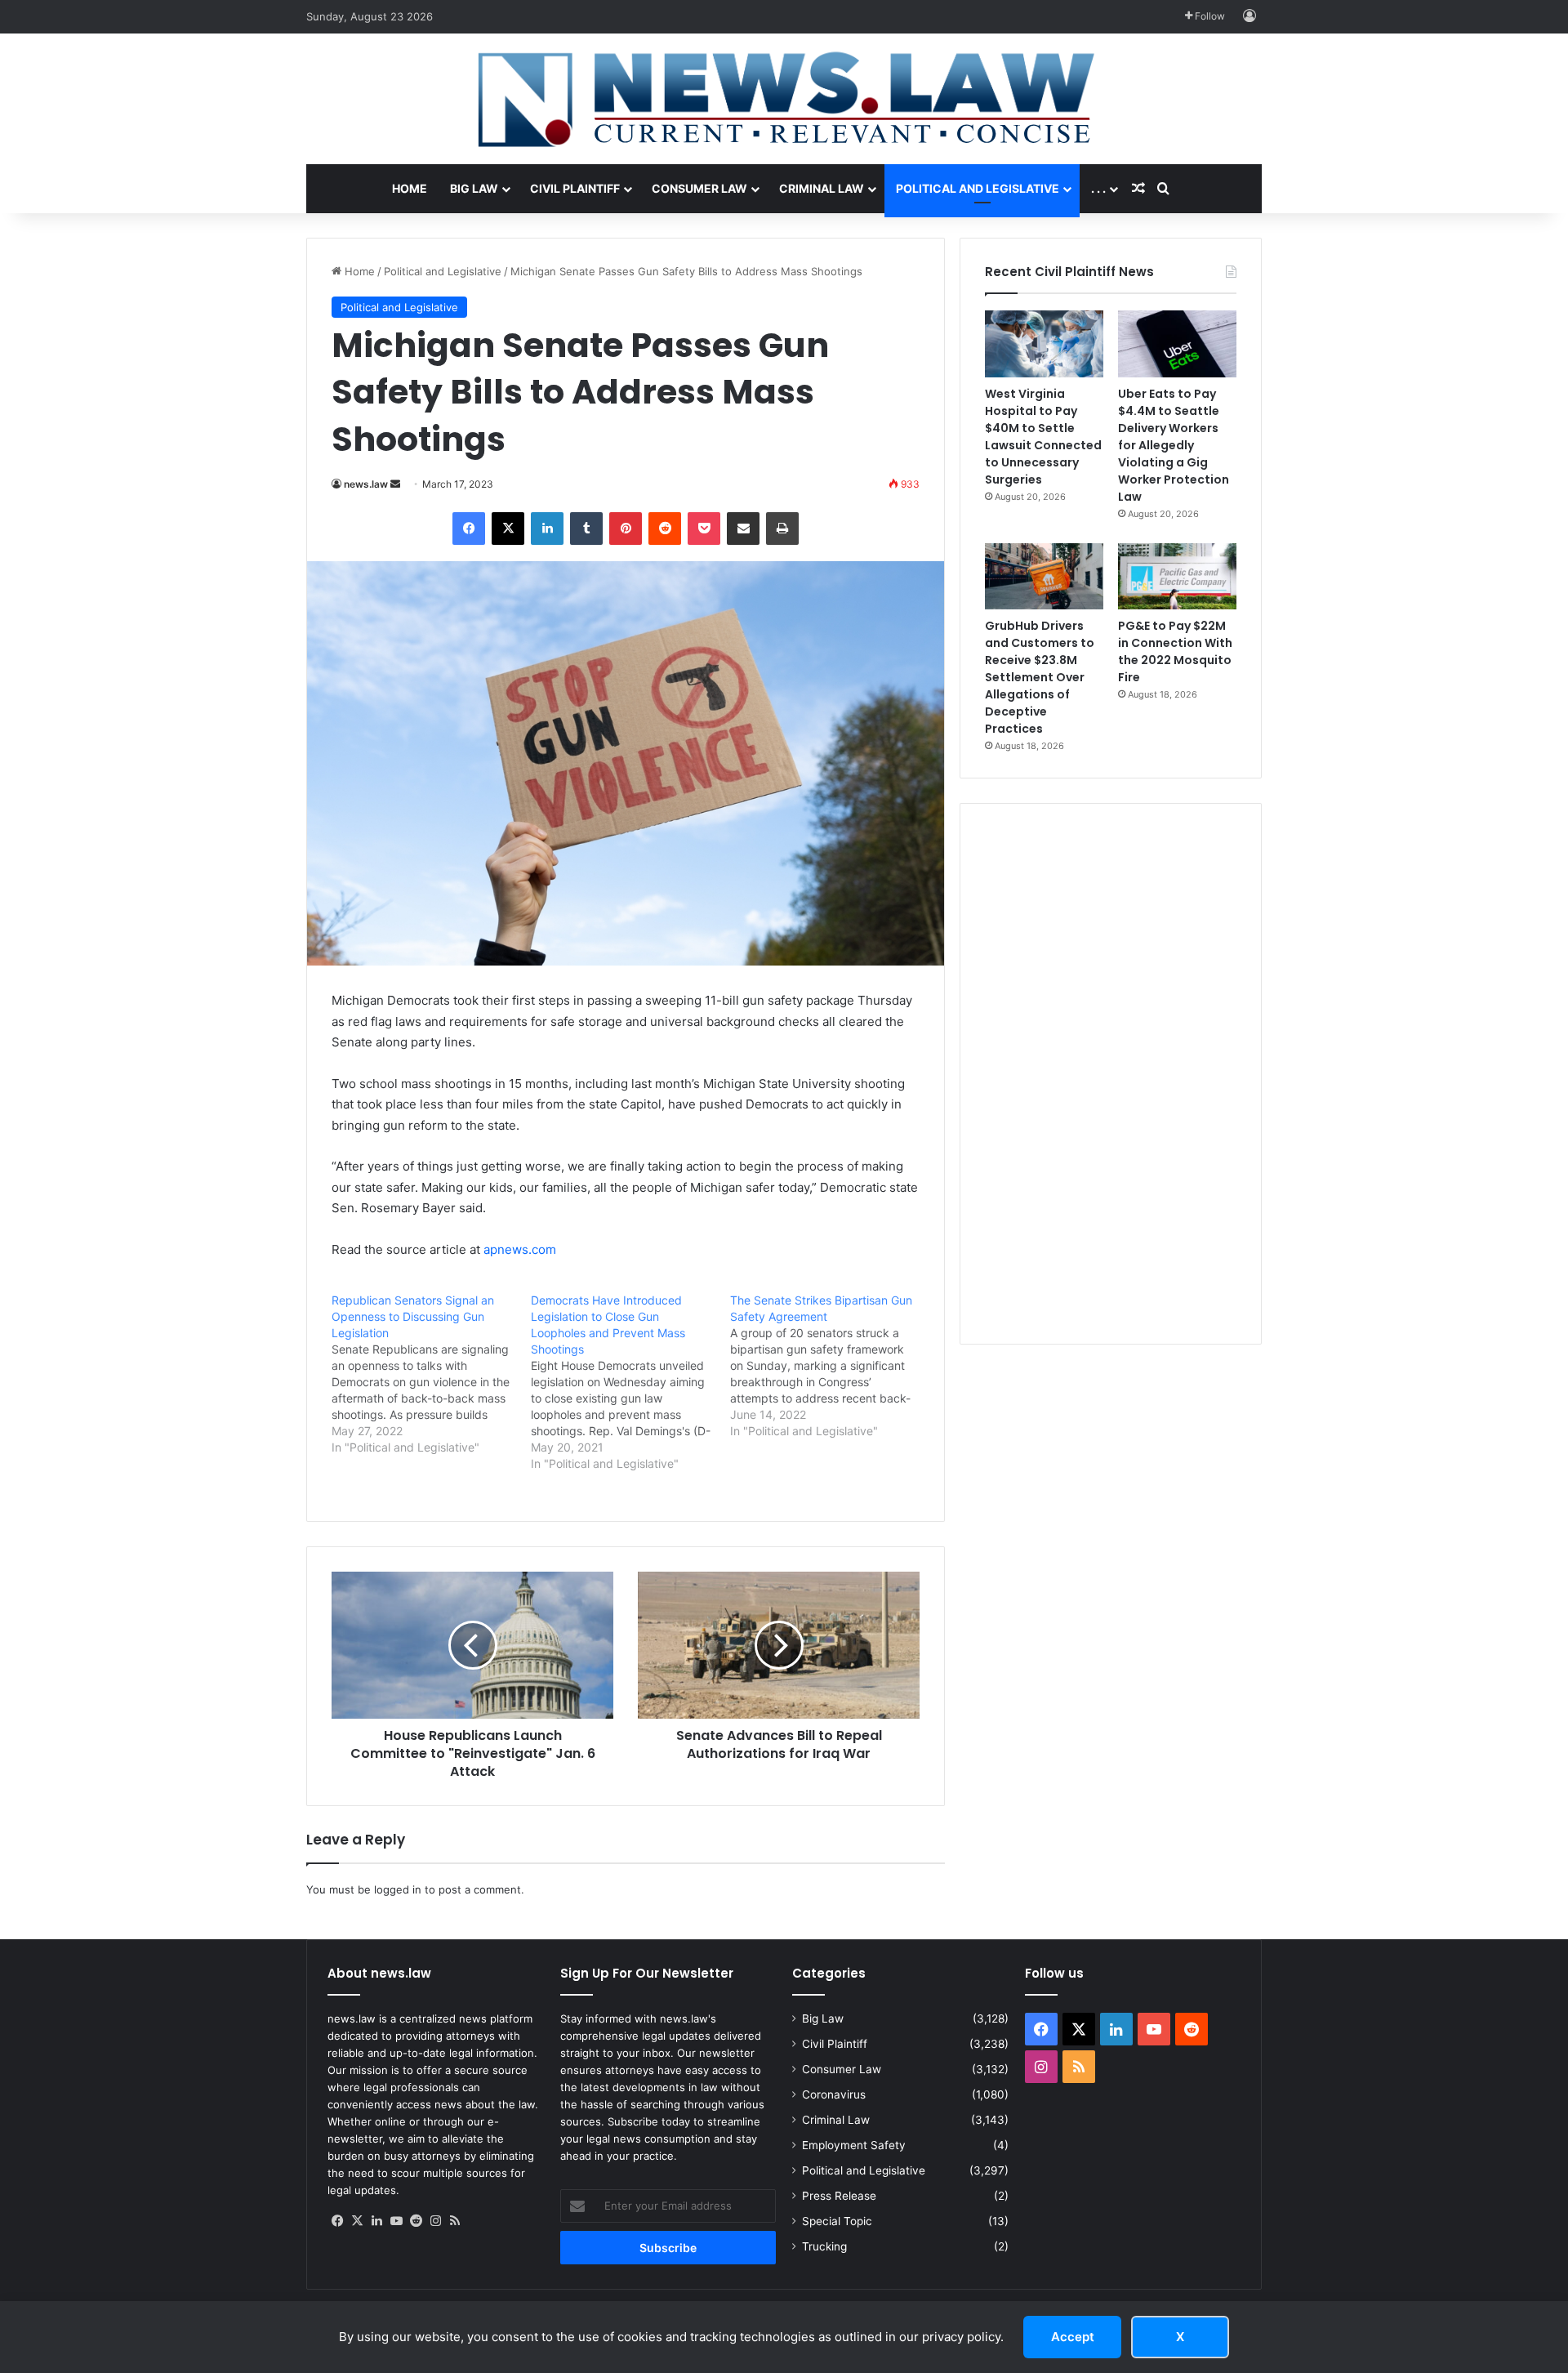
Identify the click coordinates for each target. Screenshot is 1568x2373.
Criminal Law (822, 188)
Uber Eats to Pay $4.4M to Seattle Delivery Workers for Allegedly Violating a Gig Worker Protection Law (1174, 445)
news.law (366, 484)
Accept (1073, 2337)
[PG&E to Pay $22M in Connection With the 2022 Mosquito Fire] (1177, 577)
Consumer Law (699, 188)
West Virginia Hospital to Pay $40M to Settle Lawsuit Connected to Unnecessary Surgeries (1043, 437)
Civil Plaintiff (575, 188)
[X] (357, 2221)
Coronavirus (834, 2094)
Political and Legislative (978, 188)
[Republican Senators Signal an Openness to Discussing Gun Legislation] (431, 1374)
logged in (398, 1889)
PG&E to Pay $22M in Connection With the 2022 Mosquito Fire (1175, 651)
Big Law (474, 188)
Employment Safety (854, 2145)
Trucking (824, 2246)
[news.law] (784, 99)
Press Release (839, 2196)
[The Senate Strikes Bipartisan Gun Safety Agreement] (830, 1366)
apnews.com (520, 1249)
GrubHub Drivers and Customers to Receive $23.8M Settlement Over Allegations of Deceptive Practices (1040, 677)
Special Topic (837, 2221)
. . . (1098, 188)
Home (410, 188)
